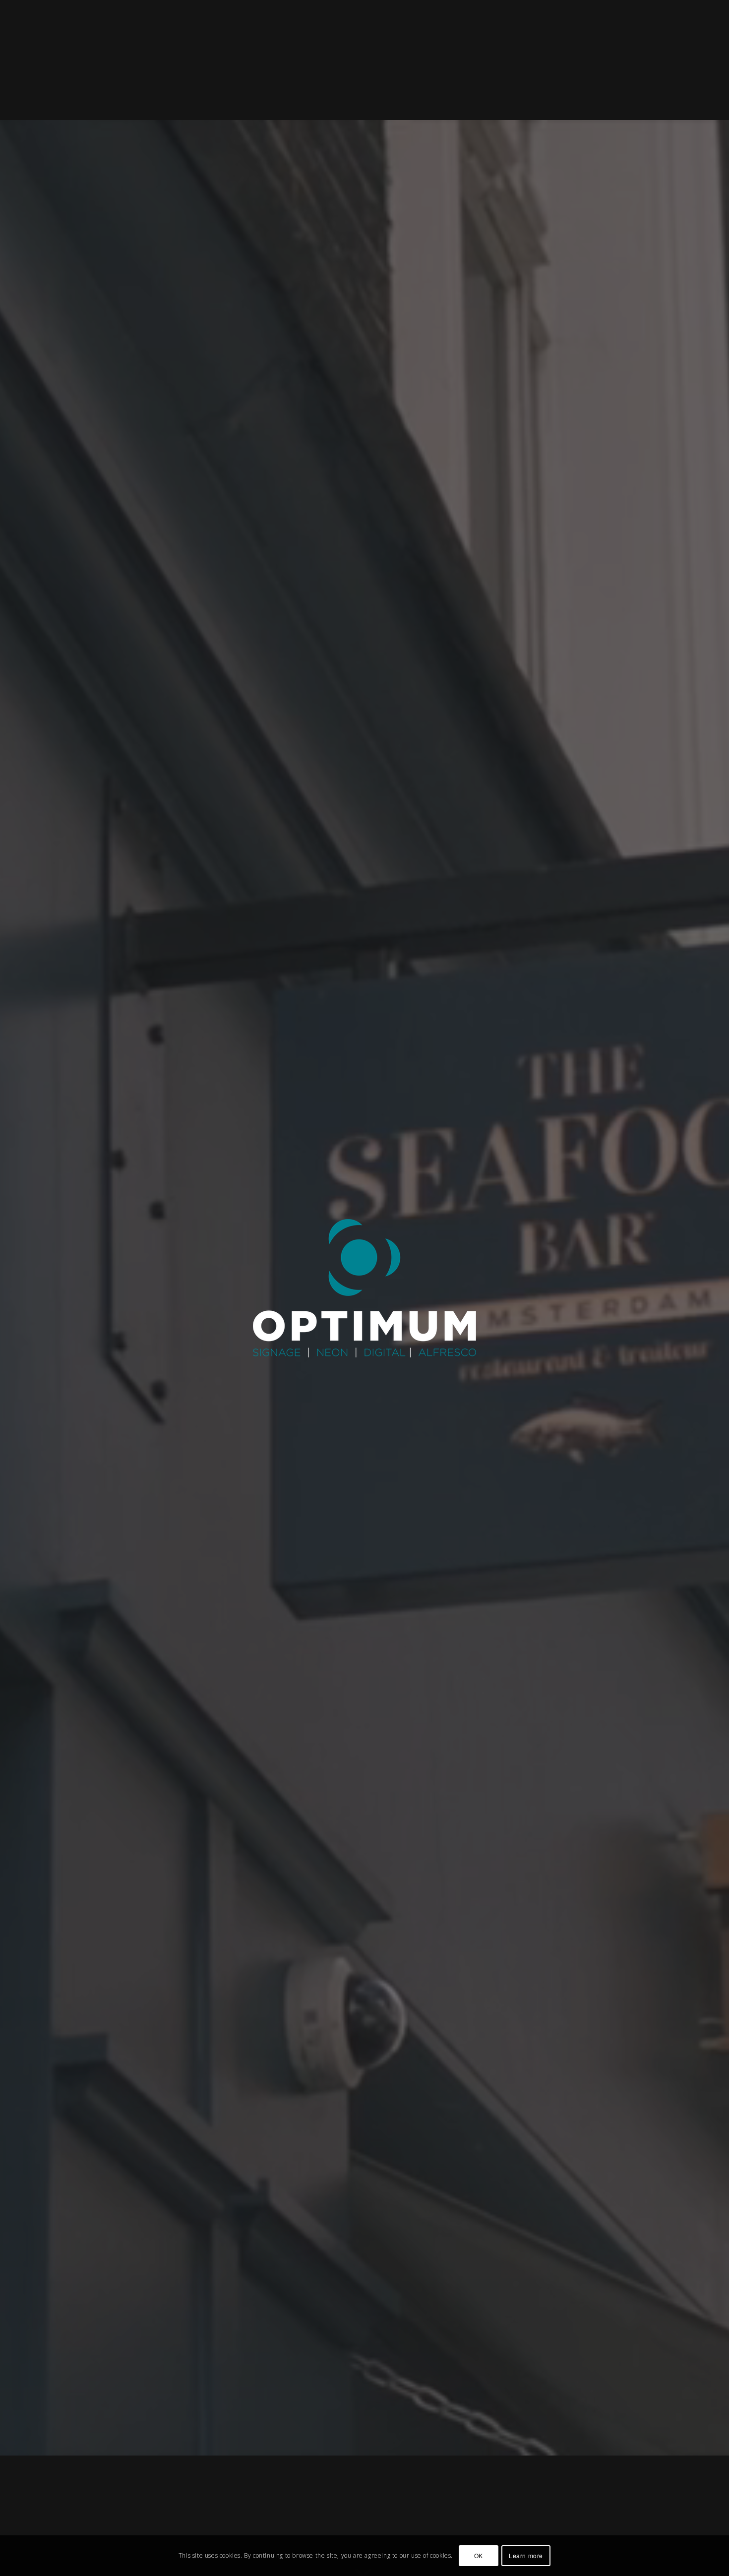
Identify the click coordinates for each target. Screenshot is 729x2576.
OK (479, 2555)
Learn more (526, 2555)
